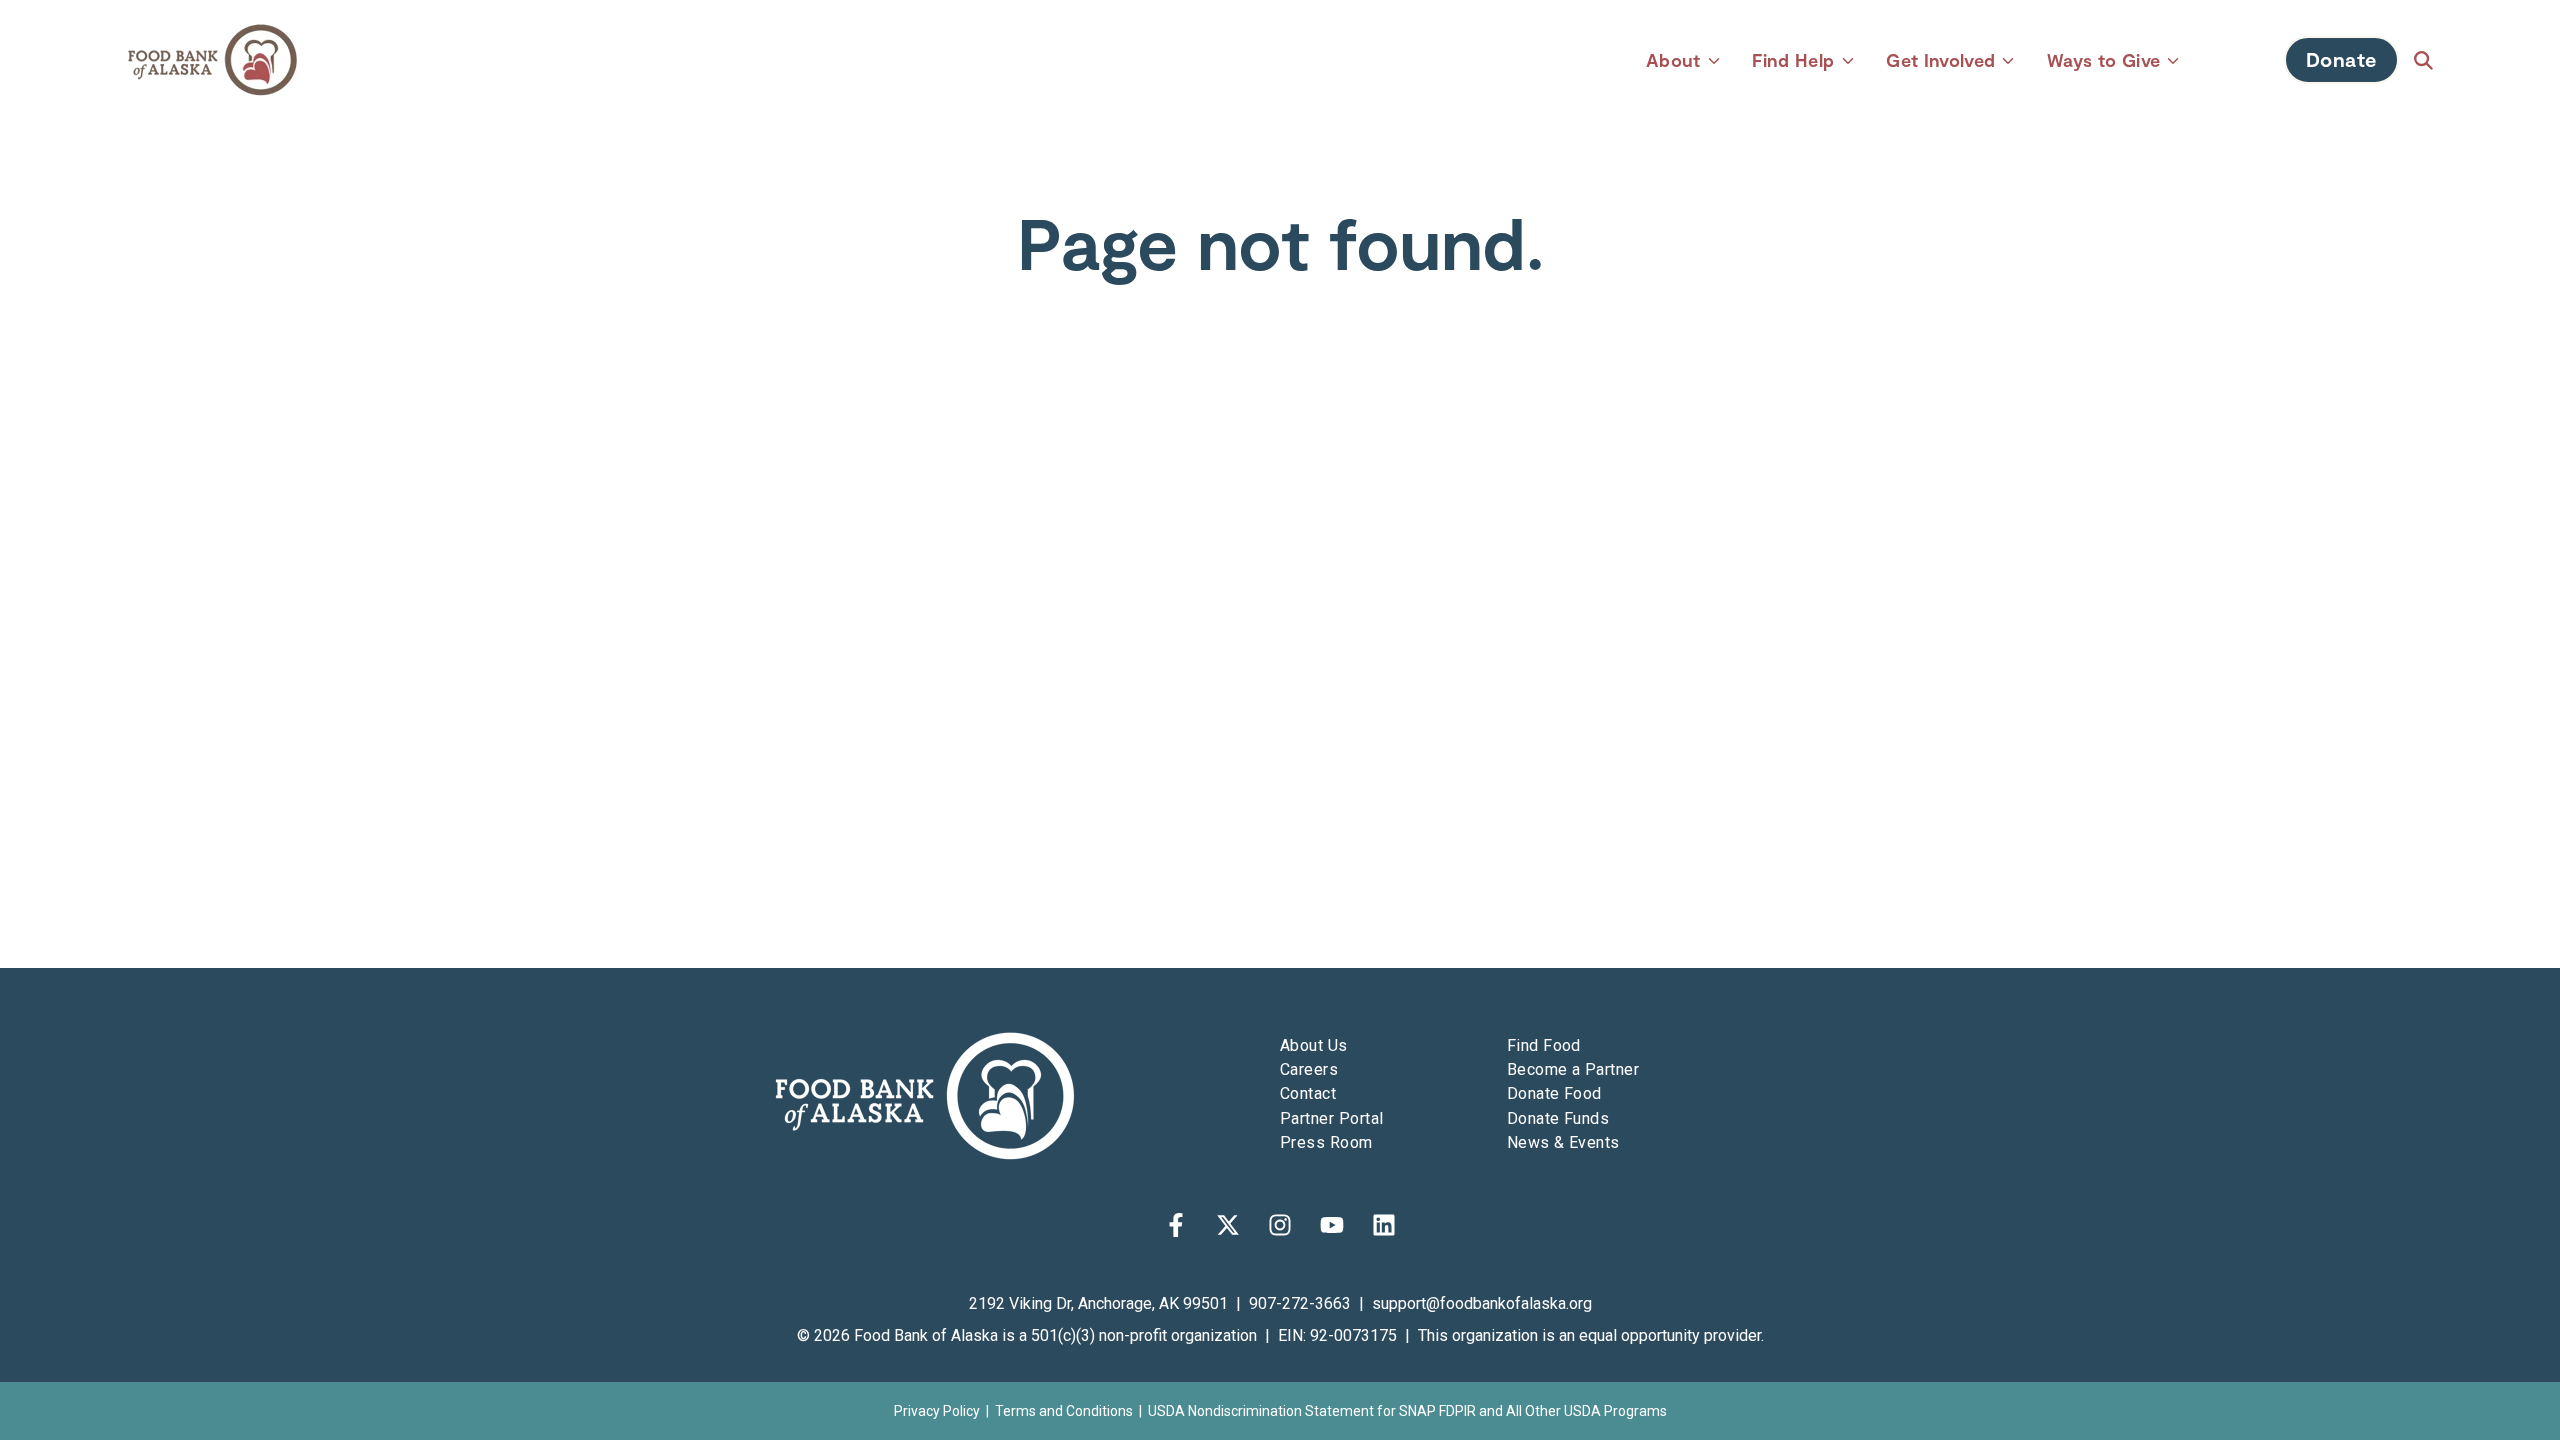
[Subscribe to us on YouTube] (1332, 1225)
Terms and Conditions (1064, 1411)
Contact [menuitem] (1308, 1093)
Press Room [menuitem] (1326, 1142)
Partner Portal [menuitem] (1332, 1118)
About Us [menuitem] (1314, 1045)
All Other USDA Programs (1586, 1411)
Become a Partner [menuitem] (1573, 1069)
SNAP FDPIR (1437, 1411)
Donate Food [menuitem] (1554, 1093)
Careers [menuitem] (1309, 1069)
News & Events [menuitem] (1563, 1142)
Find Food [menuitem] (1544, 1045)
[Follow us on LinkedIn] (1384, 1225)
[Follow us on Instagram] (1280, 1225)
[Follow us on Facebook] (1176, 1225)
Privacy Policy (937, 1411)
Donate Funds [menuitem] (1558, 1118)
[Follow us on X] (1228, 1225)
